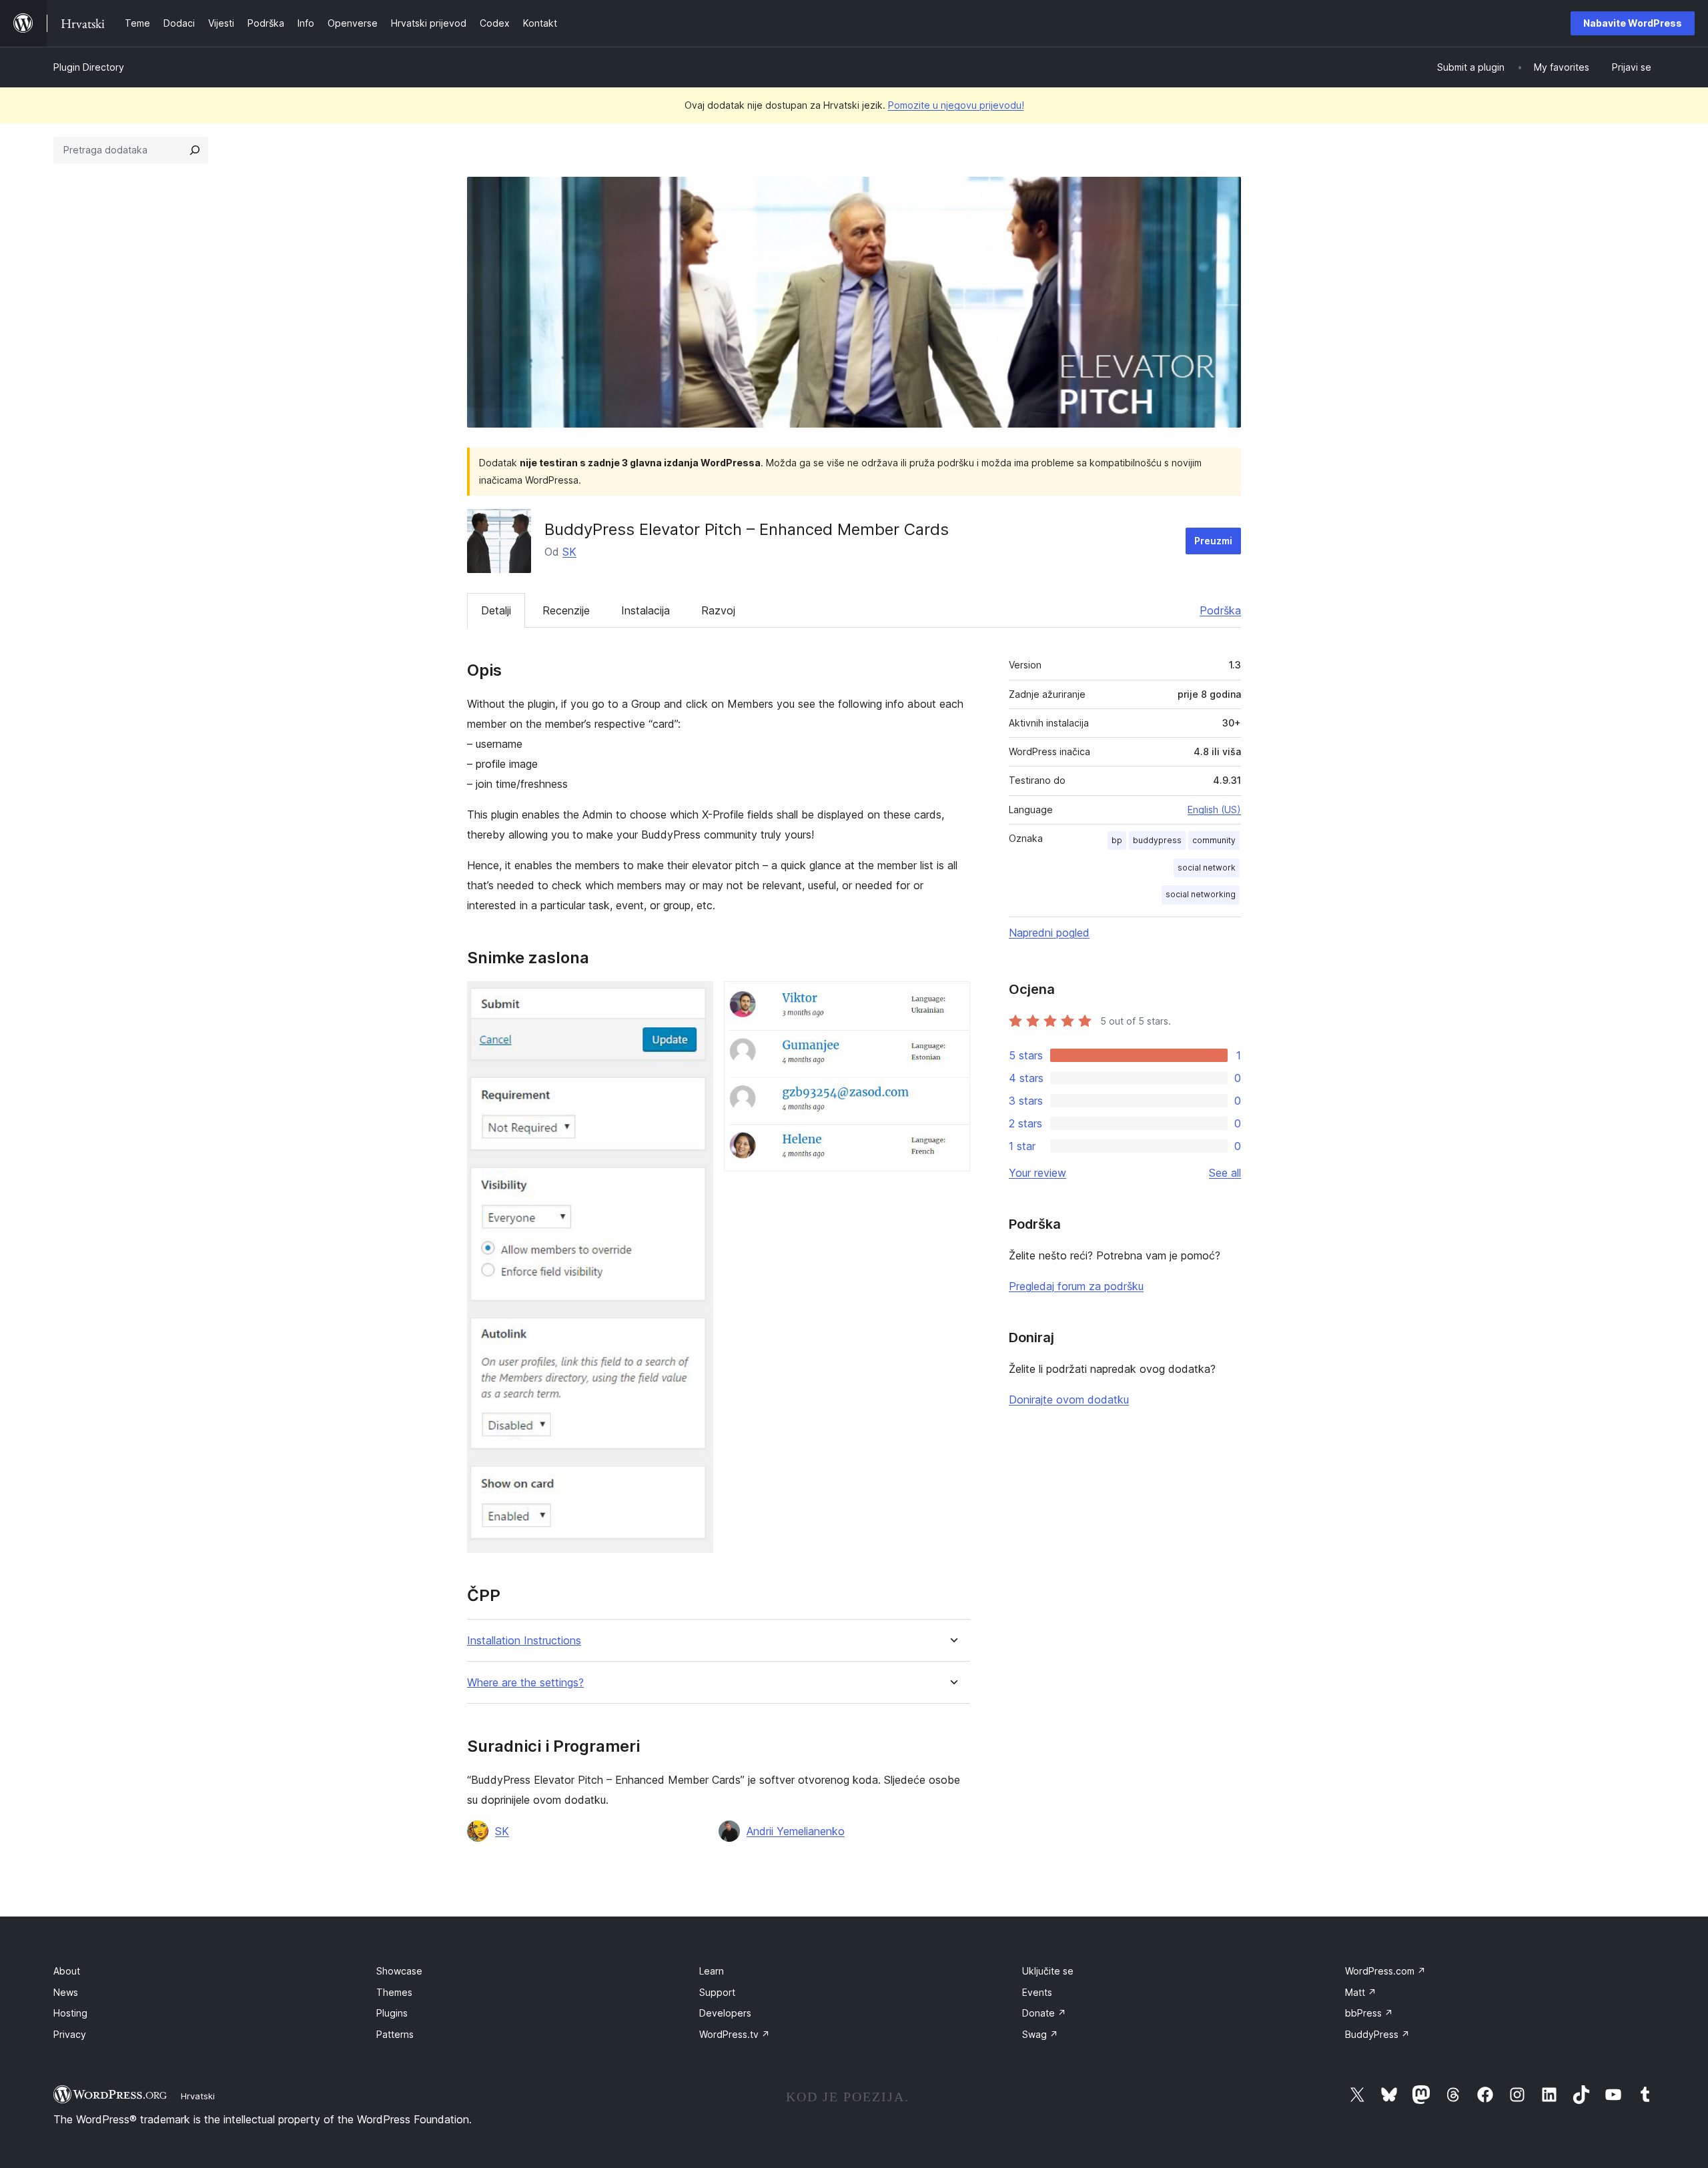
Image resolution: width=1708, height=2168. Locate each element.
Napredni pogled (1049, 933)
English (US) (1214, 809)
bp (1117, 840)
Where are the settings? (525, 1683)
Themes (394, 1992)
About (67, 1971)
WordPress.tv (735, 2034)
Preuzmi (1213, 541)
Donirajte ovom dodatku (1069, 1400)
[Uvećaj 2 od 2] (952, 999)
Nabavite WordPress (1633, 23)
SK (569, 552)
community (1214, 840)
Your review (1037, 1173)
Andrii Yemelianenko (796, 1831)
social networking (1201, 894)
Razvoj (718, 610)
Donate (1044, 2013)
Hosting (70, 2013)
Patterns (395, 2034)
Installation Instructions (524, 1641)
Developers (725, 2013)
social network (1207, 868)
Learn (712, 1971)
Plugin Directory (89, 67)
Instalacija (646, 610)
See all (1225, 1173)
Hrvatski (198, 2096)
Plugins (392, 2013)
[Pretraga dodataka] (195, 150)
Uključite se (1048, 1971)
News (66, 1992)
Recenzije (566, 610)
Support (717, 1992)
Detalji (496, 610)
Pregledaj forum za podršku (1076, 1286)
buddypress (1157, 840)
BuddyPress (1377, 2034)
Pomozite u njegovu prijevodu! (956, 105)
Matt (1361, 1992)
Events (1037, 1992)
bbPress (1369, 2013)
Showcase (399, 1971)
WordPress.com (1385, 1971)
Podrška (1220, 610)
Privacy (70, 2034)
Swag (1040, 2034)
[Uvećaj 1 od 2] (695, 999)
